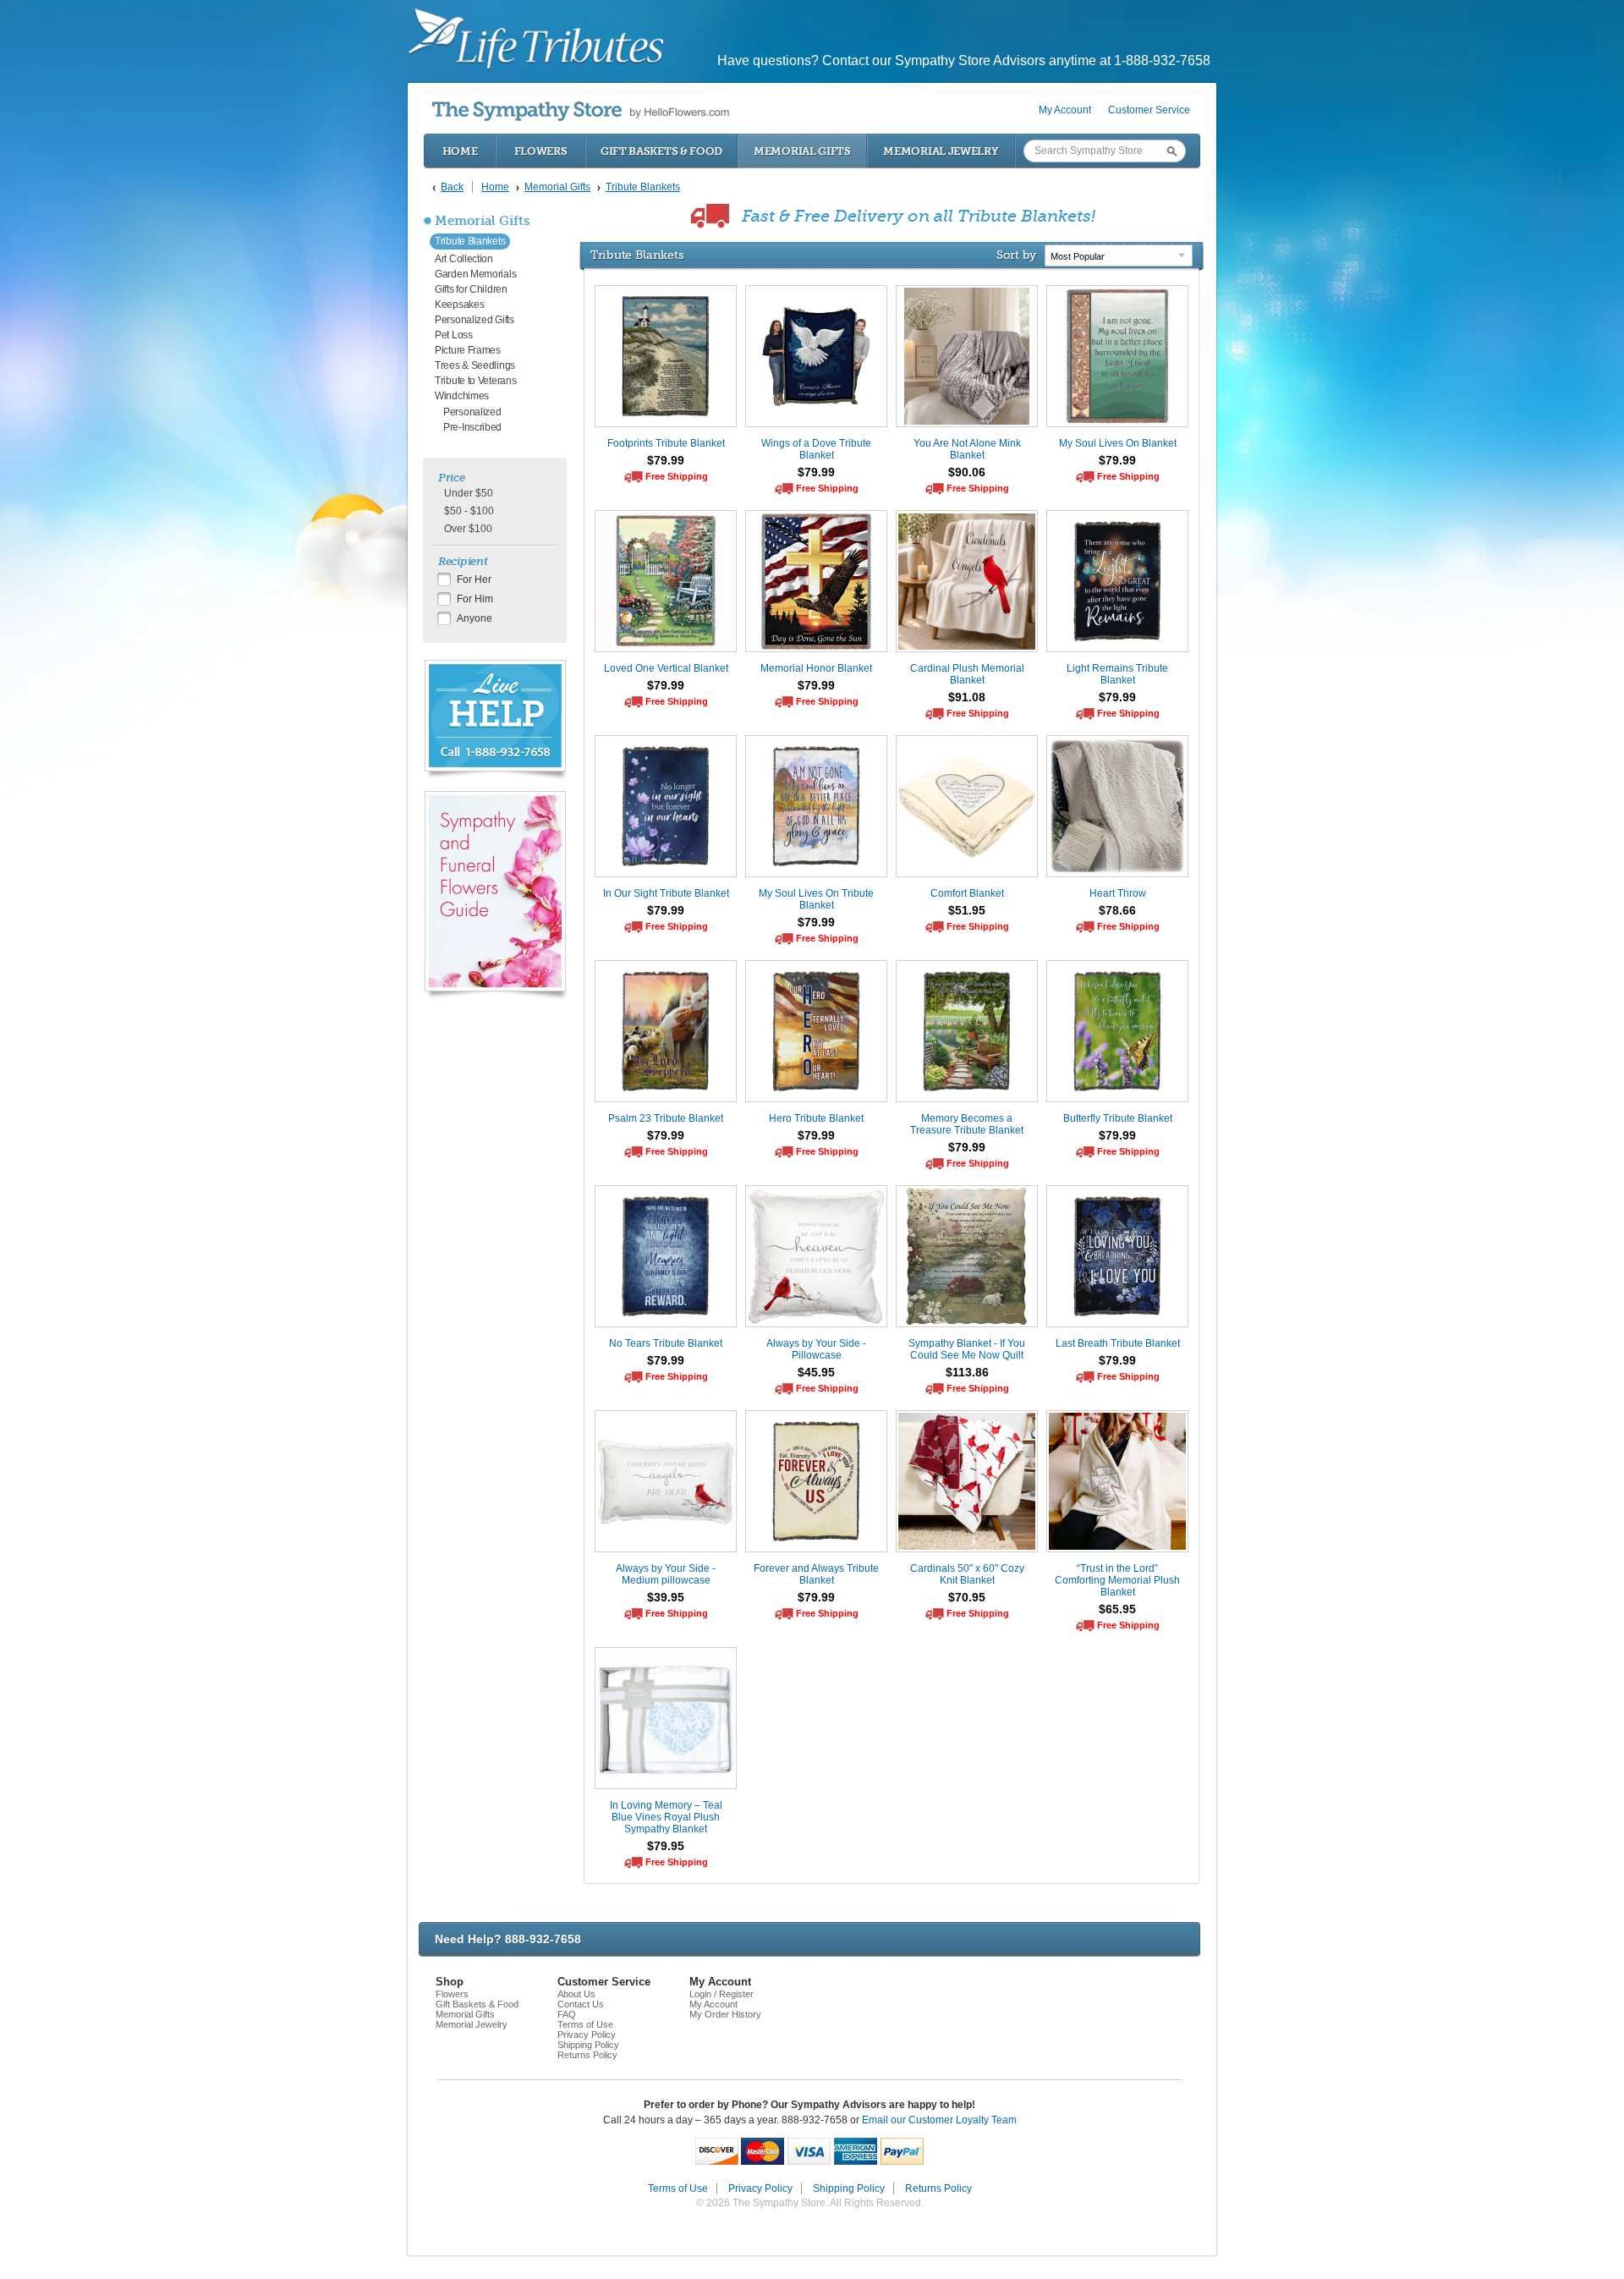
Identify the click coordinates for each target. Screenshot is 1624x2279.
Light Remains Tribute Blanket (1117, 674)
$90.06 (967, 472)
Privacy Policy (587, 2035)
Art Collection (464, 259)
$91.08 (967, 697)
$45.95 (816, 1372)
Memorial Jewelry (941, 151)
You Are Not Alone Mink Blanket (967, 449)
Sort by (1016, 255)
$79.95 (666, 1846)
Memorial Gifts (802, 151)
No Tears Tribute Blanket (666, 1343)
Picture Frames (468, 350)
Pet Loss (454, 335)
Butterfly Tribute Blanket (1118, 1118)
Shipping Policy (588, 2045)
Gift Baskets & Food (661, 151)
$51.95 (967, 910)
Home (460, 151)
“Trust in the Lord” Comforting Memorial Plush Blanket (1117, 1580)
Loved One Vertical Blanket (666, 668)
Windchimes (462, 396)
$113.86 (967, 1372)
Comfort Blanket (967, 893)
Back (452, 187)
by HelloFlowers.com (581, 111)
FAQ (567, 2014)
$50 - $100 (469, 511)
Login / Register (721, 1994)
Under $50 (469, 493)
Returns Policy (587, 2055)
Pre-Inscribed (472, 427)
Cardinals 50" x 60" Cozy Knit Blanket (967, 1574)
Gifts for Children (471, 289)
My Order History (725, 2014)
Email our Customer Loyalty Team (939, 2120)
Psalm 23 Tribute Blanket (666, 1118)
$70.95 (967, 1597)
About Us (576, 1994)
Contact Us (581, 2004)
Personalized (472, 412)
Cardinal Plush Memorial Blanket (967, 674)
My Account (1065, 110)
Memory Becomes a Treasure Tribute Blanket (967, 1124)
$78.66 (1117, 910)
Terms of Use (585, 2024)
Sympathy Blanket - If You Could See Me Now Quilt (967, 1349)
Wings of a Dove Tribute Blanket (816, 449)
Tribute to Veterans (475, 381)
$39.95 (666, 1597)
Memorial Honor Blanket (816, 668)
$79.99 (666, 460)
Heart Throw (1118, 893)
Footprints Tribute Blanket (666, 443)
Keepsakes (459, 305)
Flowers (541, 151)
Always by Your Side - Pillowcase (816, 1349)
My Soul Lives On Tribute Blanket (816, 899)
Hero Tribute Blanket (816, 1118)
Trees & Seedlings (475, 365)
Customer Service (1149, 110)
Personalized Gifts (475, 320)
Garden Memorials (475, 274)
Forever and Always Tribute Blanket (816, 1574)
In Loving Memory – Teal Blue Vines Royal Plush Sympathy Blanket (666, 1817)
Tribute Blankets (470, 241)
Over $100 (468, 529)
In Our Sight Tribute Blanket (666, 893)
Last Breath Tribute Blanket (1118, 1343)
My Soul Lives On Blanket (1118, 443)
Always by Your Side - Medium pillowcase (666, 1574)
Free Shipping (677, 476)
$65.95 (1117, 1609)
